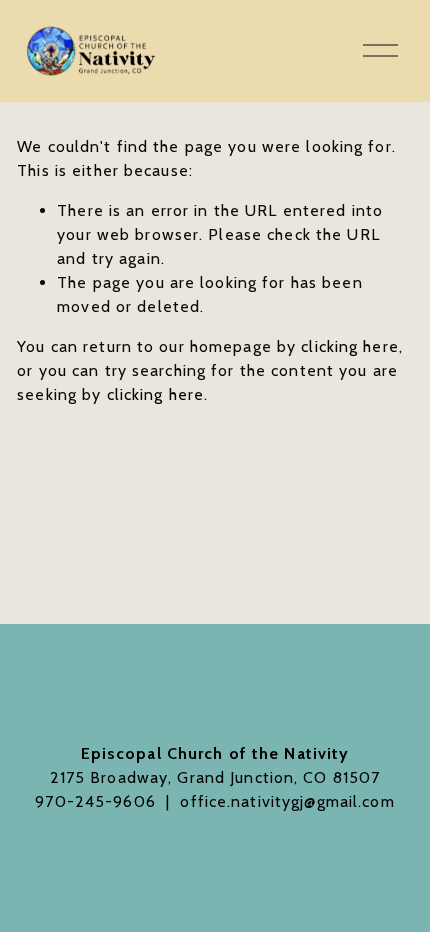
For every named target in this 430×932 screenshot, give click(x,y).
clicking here (350, 346)
